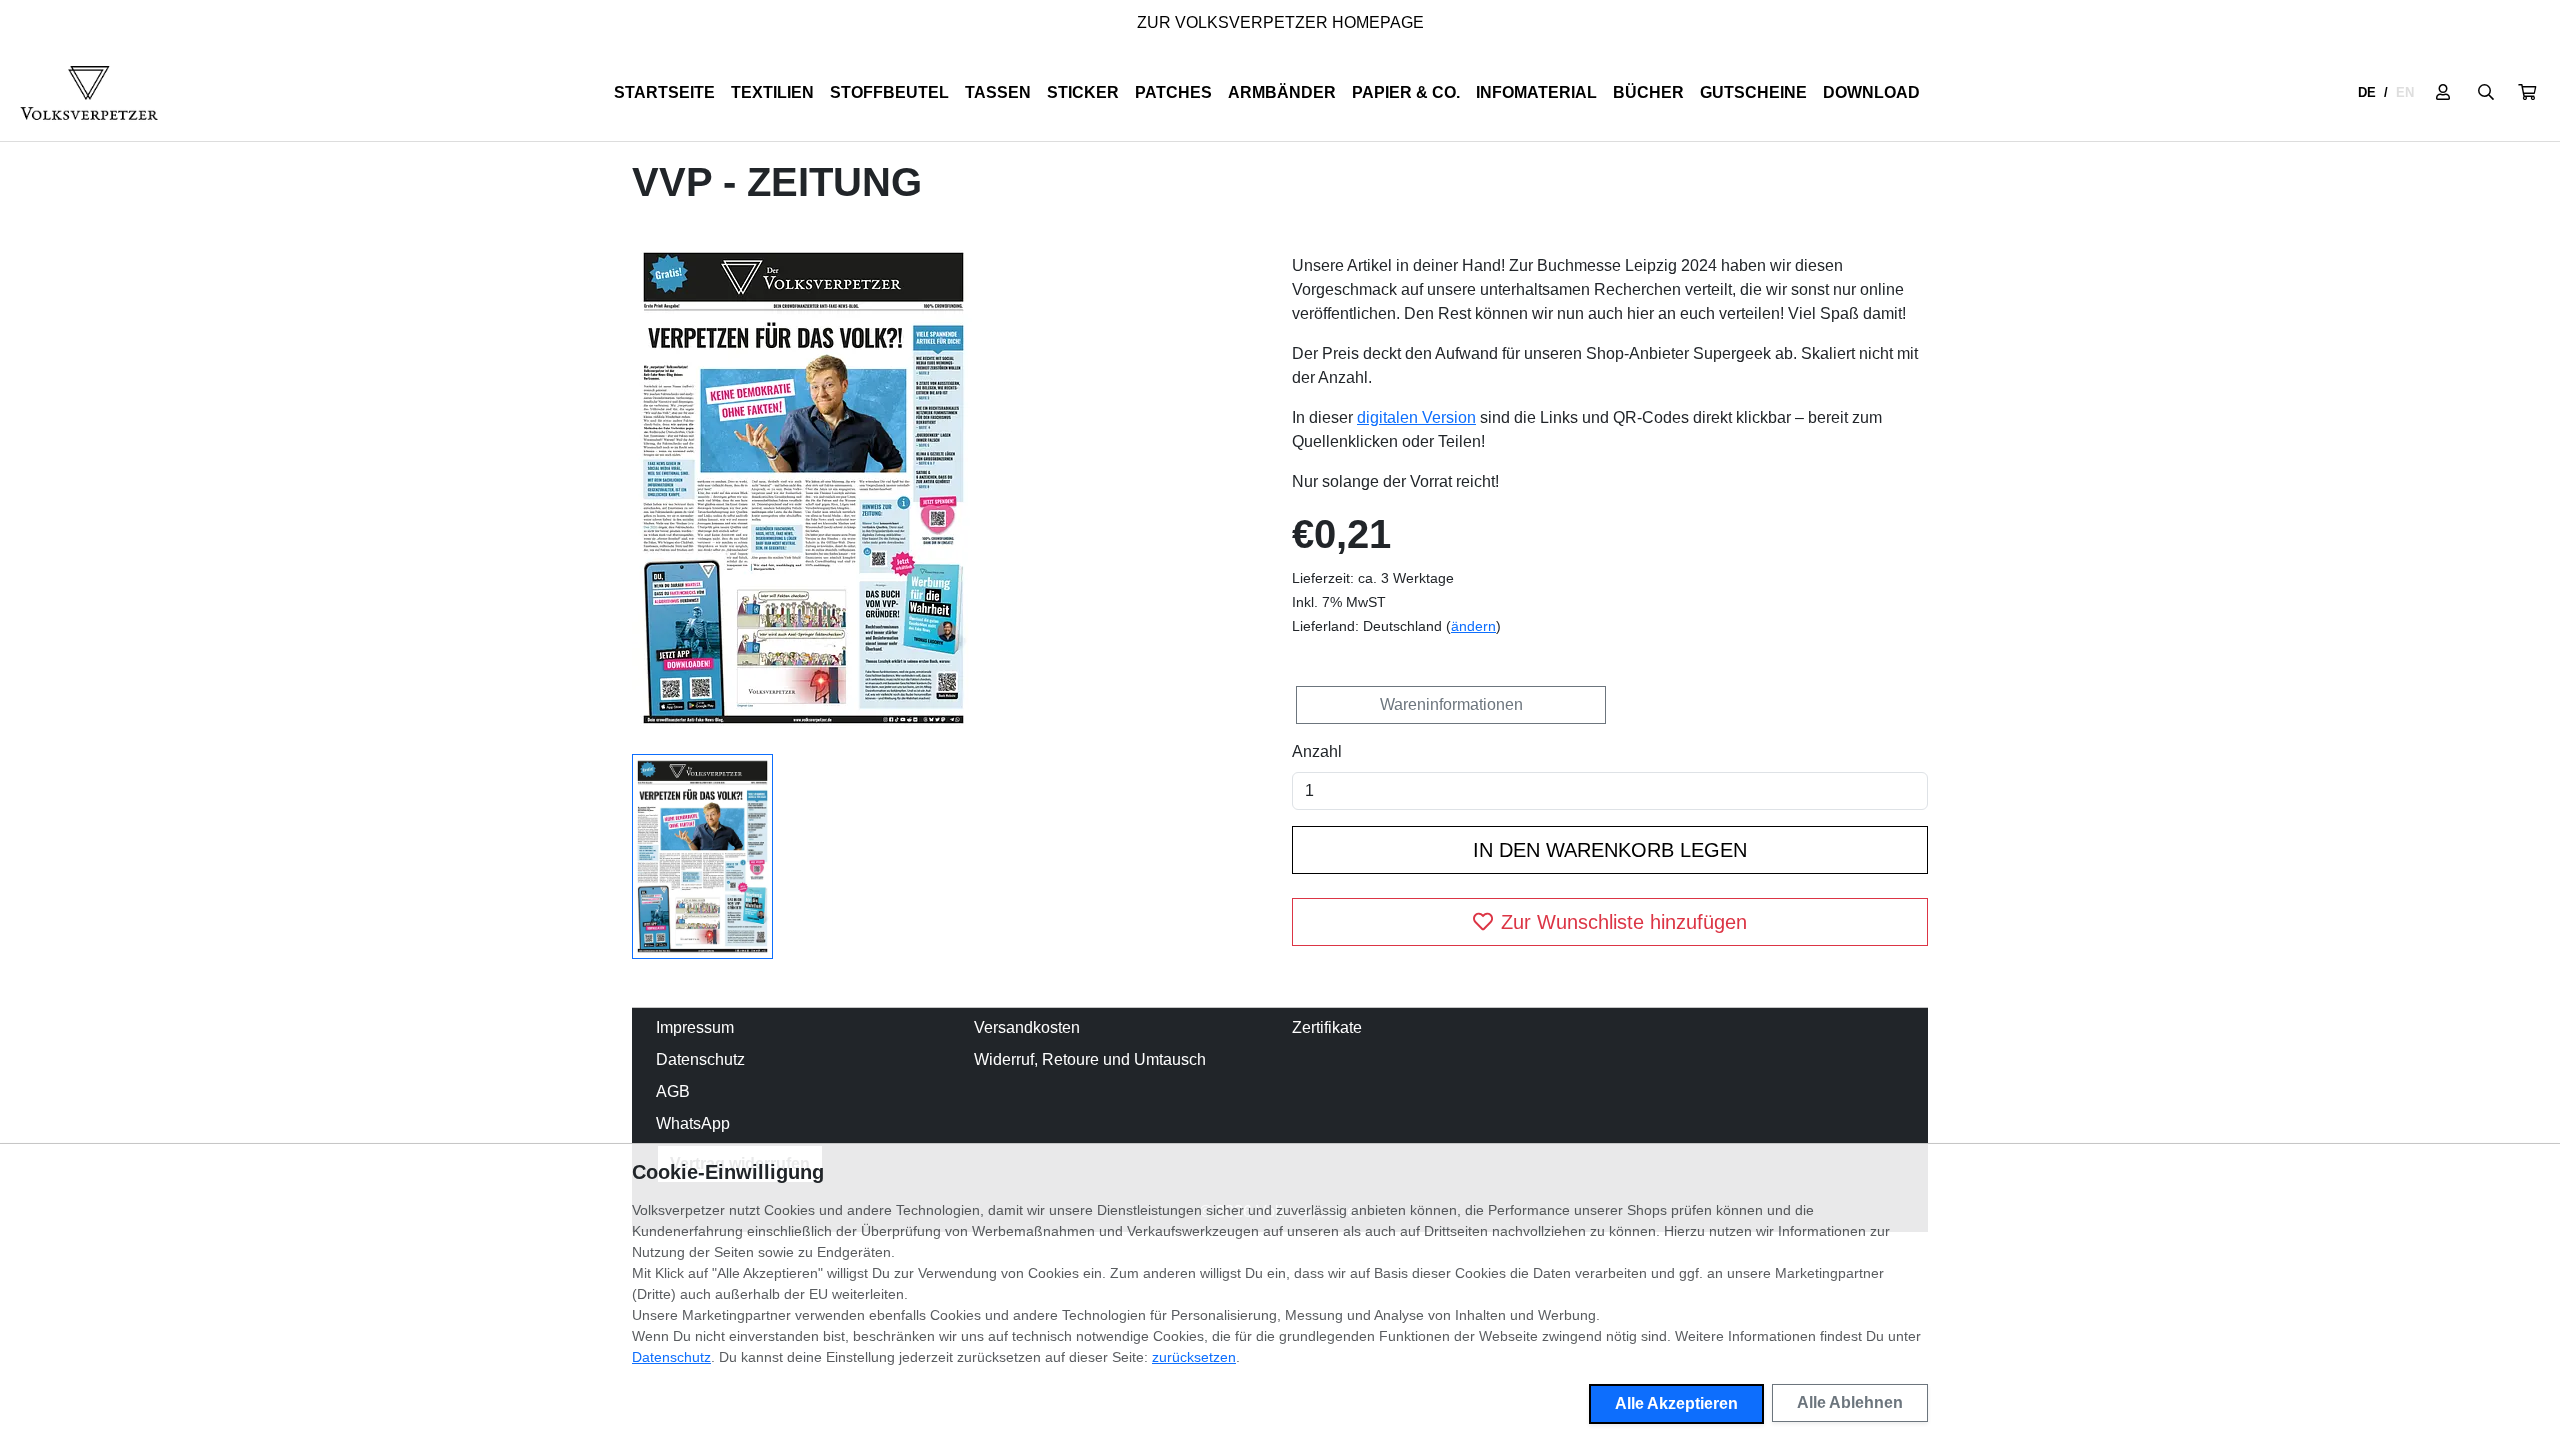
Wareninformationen (1451, 704)
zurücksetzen (1194, 1357)
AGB (673, 1091)
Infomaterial (1536, 92)
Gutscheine (1753, 92)
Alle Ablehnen (1850, 1402)
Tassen (998, 92)
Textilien (772, 92)
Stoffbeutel (889, 92)
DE (2367, 92)
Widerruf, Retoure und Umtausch (1090, 1059)
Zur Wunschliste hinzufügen (1624, 922)
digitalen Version (1416, 417)
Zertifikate (1327, 1027)
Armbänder (1282, 92)
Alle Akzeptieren (1676, 1403)
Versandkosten (1027, 1027)
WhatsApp (693, 1123)
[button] (2527, 93)
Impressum (695, 1027)
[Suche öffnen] (2486, 93)
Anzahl (1317, 751)
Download (1871, 92)
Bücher (1648, 92)
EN (2405, 92)
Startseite (664, 92)
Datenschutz (700, 1059)
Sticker (1083, 92)
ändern (1473, 626)
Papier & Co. (1406, 92)
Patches (1173, 92)
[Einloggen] (2443, 93)
